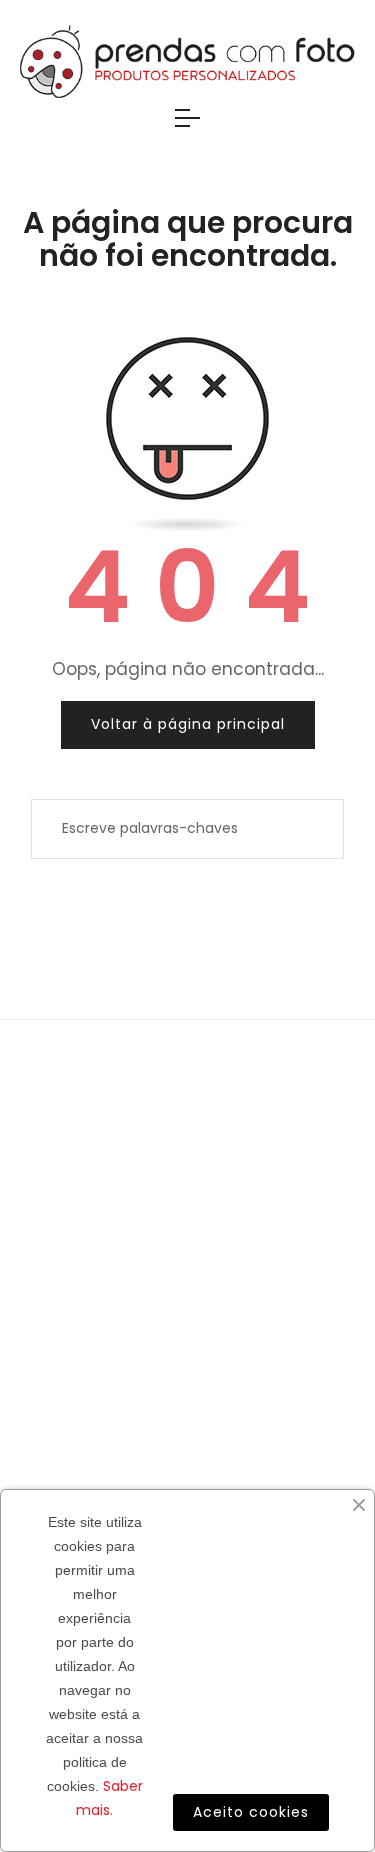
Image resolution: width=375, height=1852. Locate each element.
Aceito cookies (251, 1812)
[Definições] (352, 145)
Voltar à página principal (188, 724)
